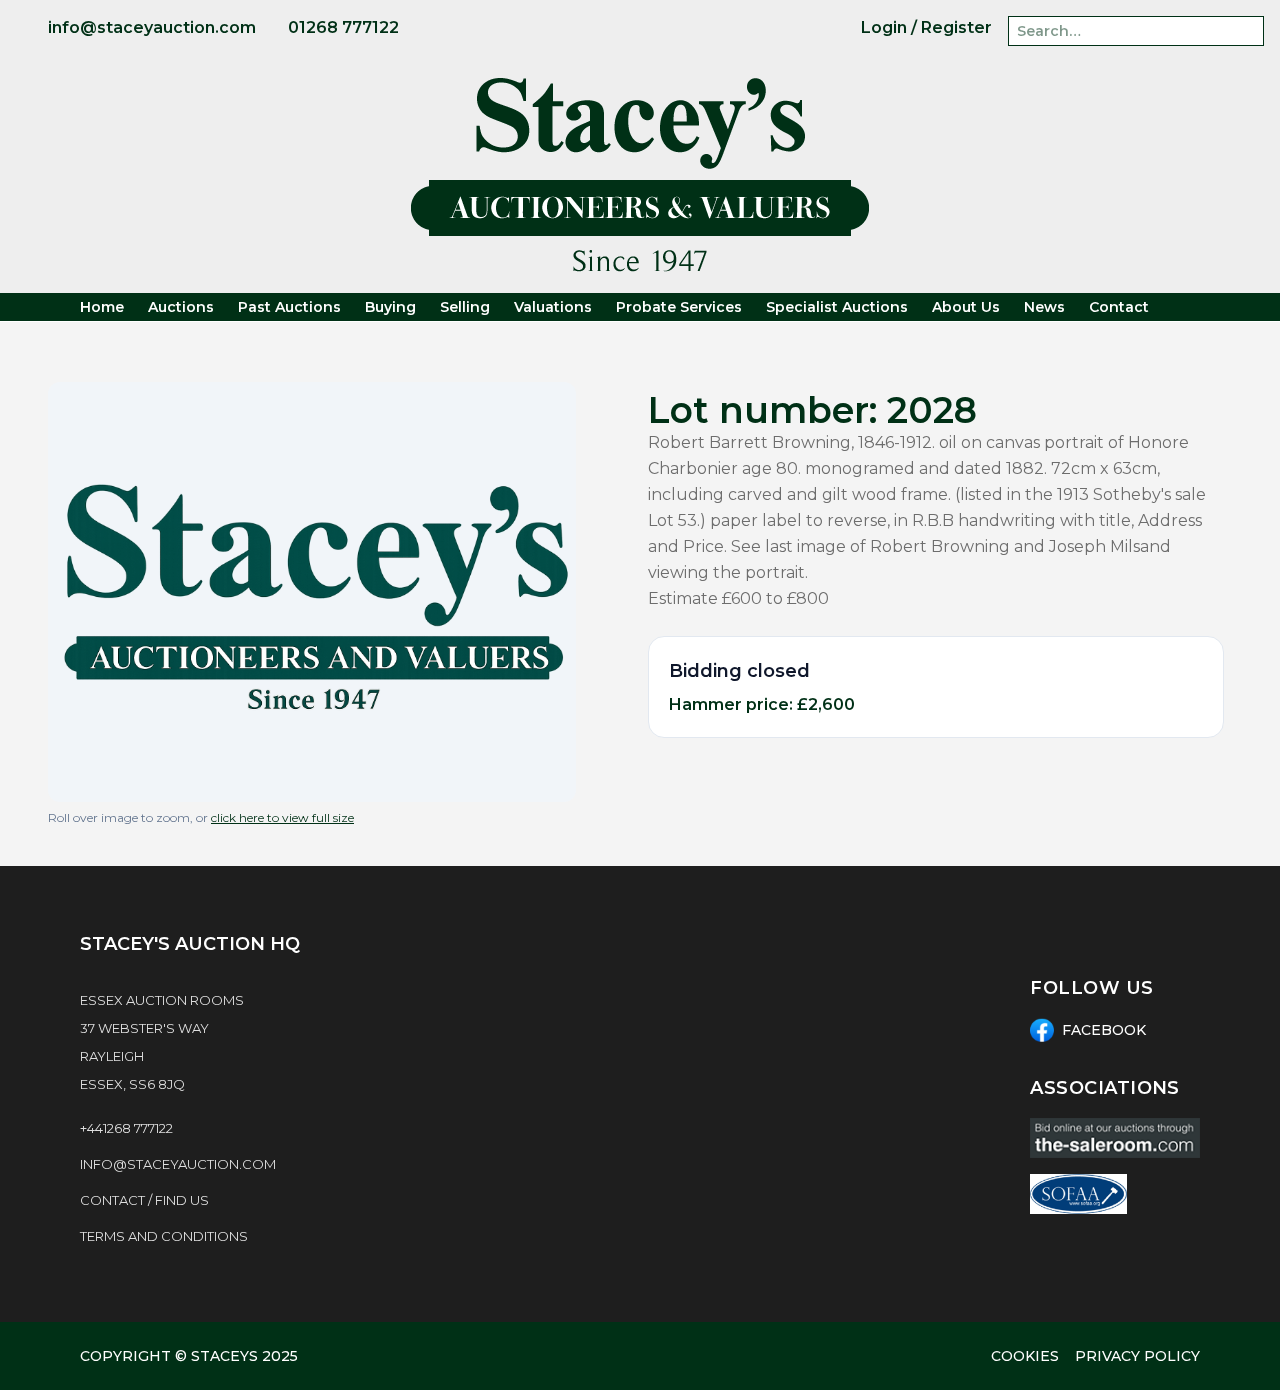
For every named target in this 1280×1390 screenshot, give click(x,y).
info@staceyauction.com (178, 1164)
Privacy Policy (1137, 1356)
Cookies (1025, 1356)
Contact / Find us (144, 1200)
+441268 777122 (126, 1128)
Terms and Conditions (164, 1236)
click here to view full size (282, 817)
